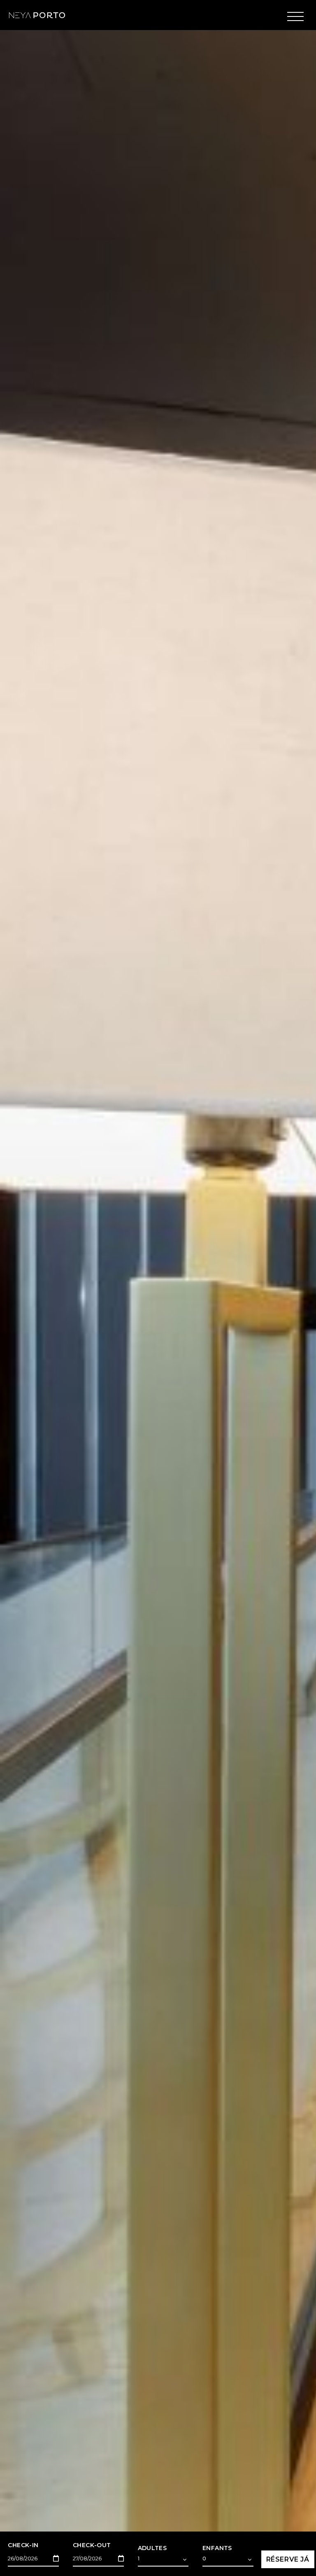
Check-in (23, 2545)
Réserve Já (288, 2559)
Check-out (92, 2545)
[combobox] (163, 2560)
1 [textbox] (139, 2558)
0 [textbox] (204, 2558)
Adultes (152, 2548)
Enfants (217, 2548)
